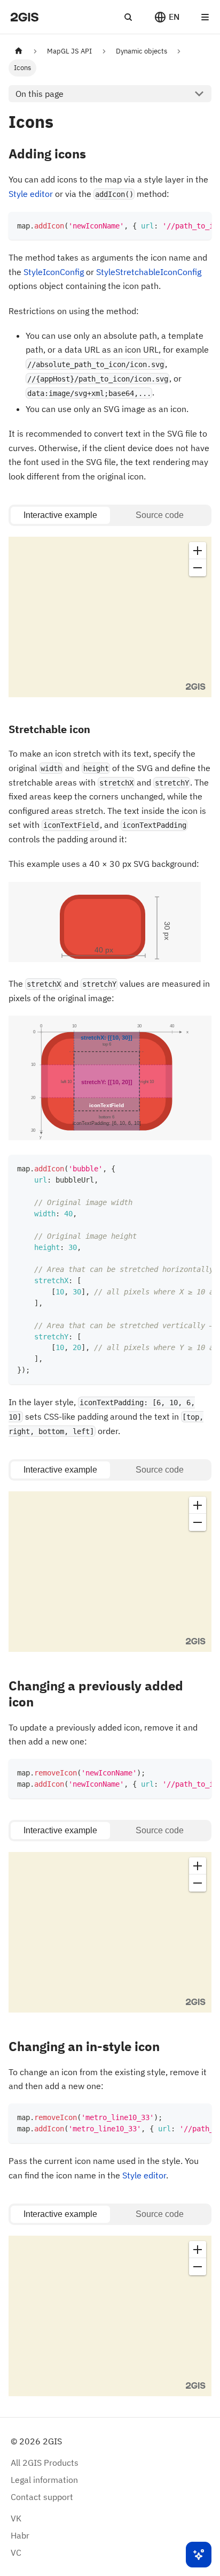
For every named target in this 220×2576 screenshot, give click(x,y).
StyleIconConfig (54, 272)
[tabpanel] (110, 619)
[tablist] (110, 515)
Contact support (42, 2497)
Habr (20, 2535)
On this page (40, 94)
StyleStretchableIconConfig (149, 272)
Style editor (31, 194)
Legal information (44, 2480)
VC (16, 2552)
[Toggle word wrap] (179, 225)
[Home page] (19, 51)
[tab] (60, 515)
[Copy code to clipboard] (198, 225)
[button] (167, 17)
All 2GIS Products (45, 2463)
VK (16, 2518)
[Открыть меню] (205, 17)
